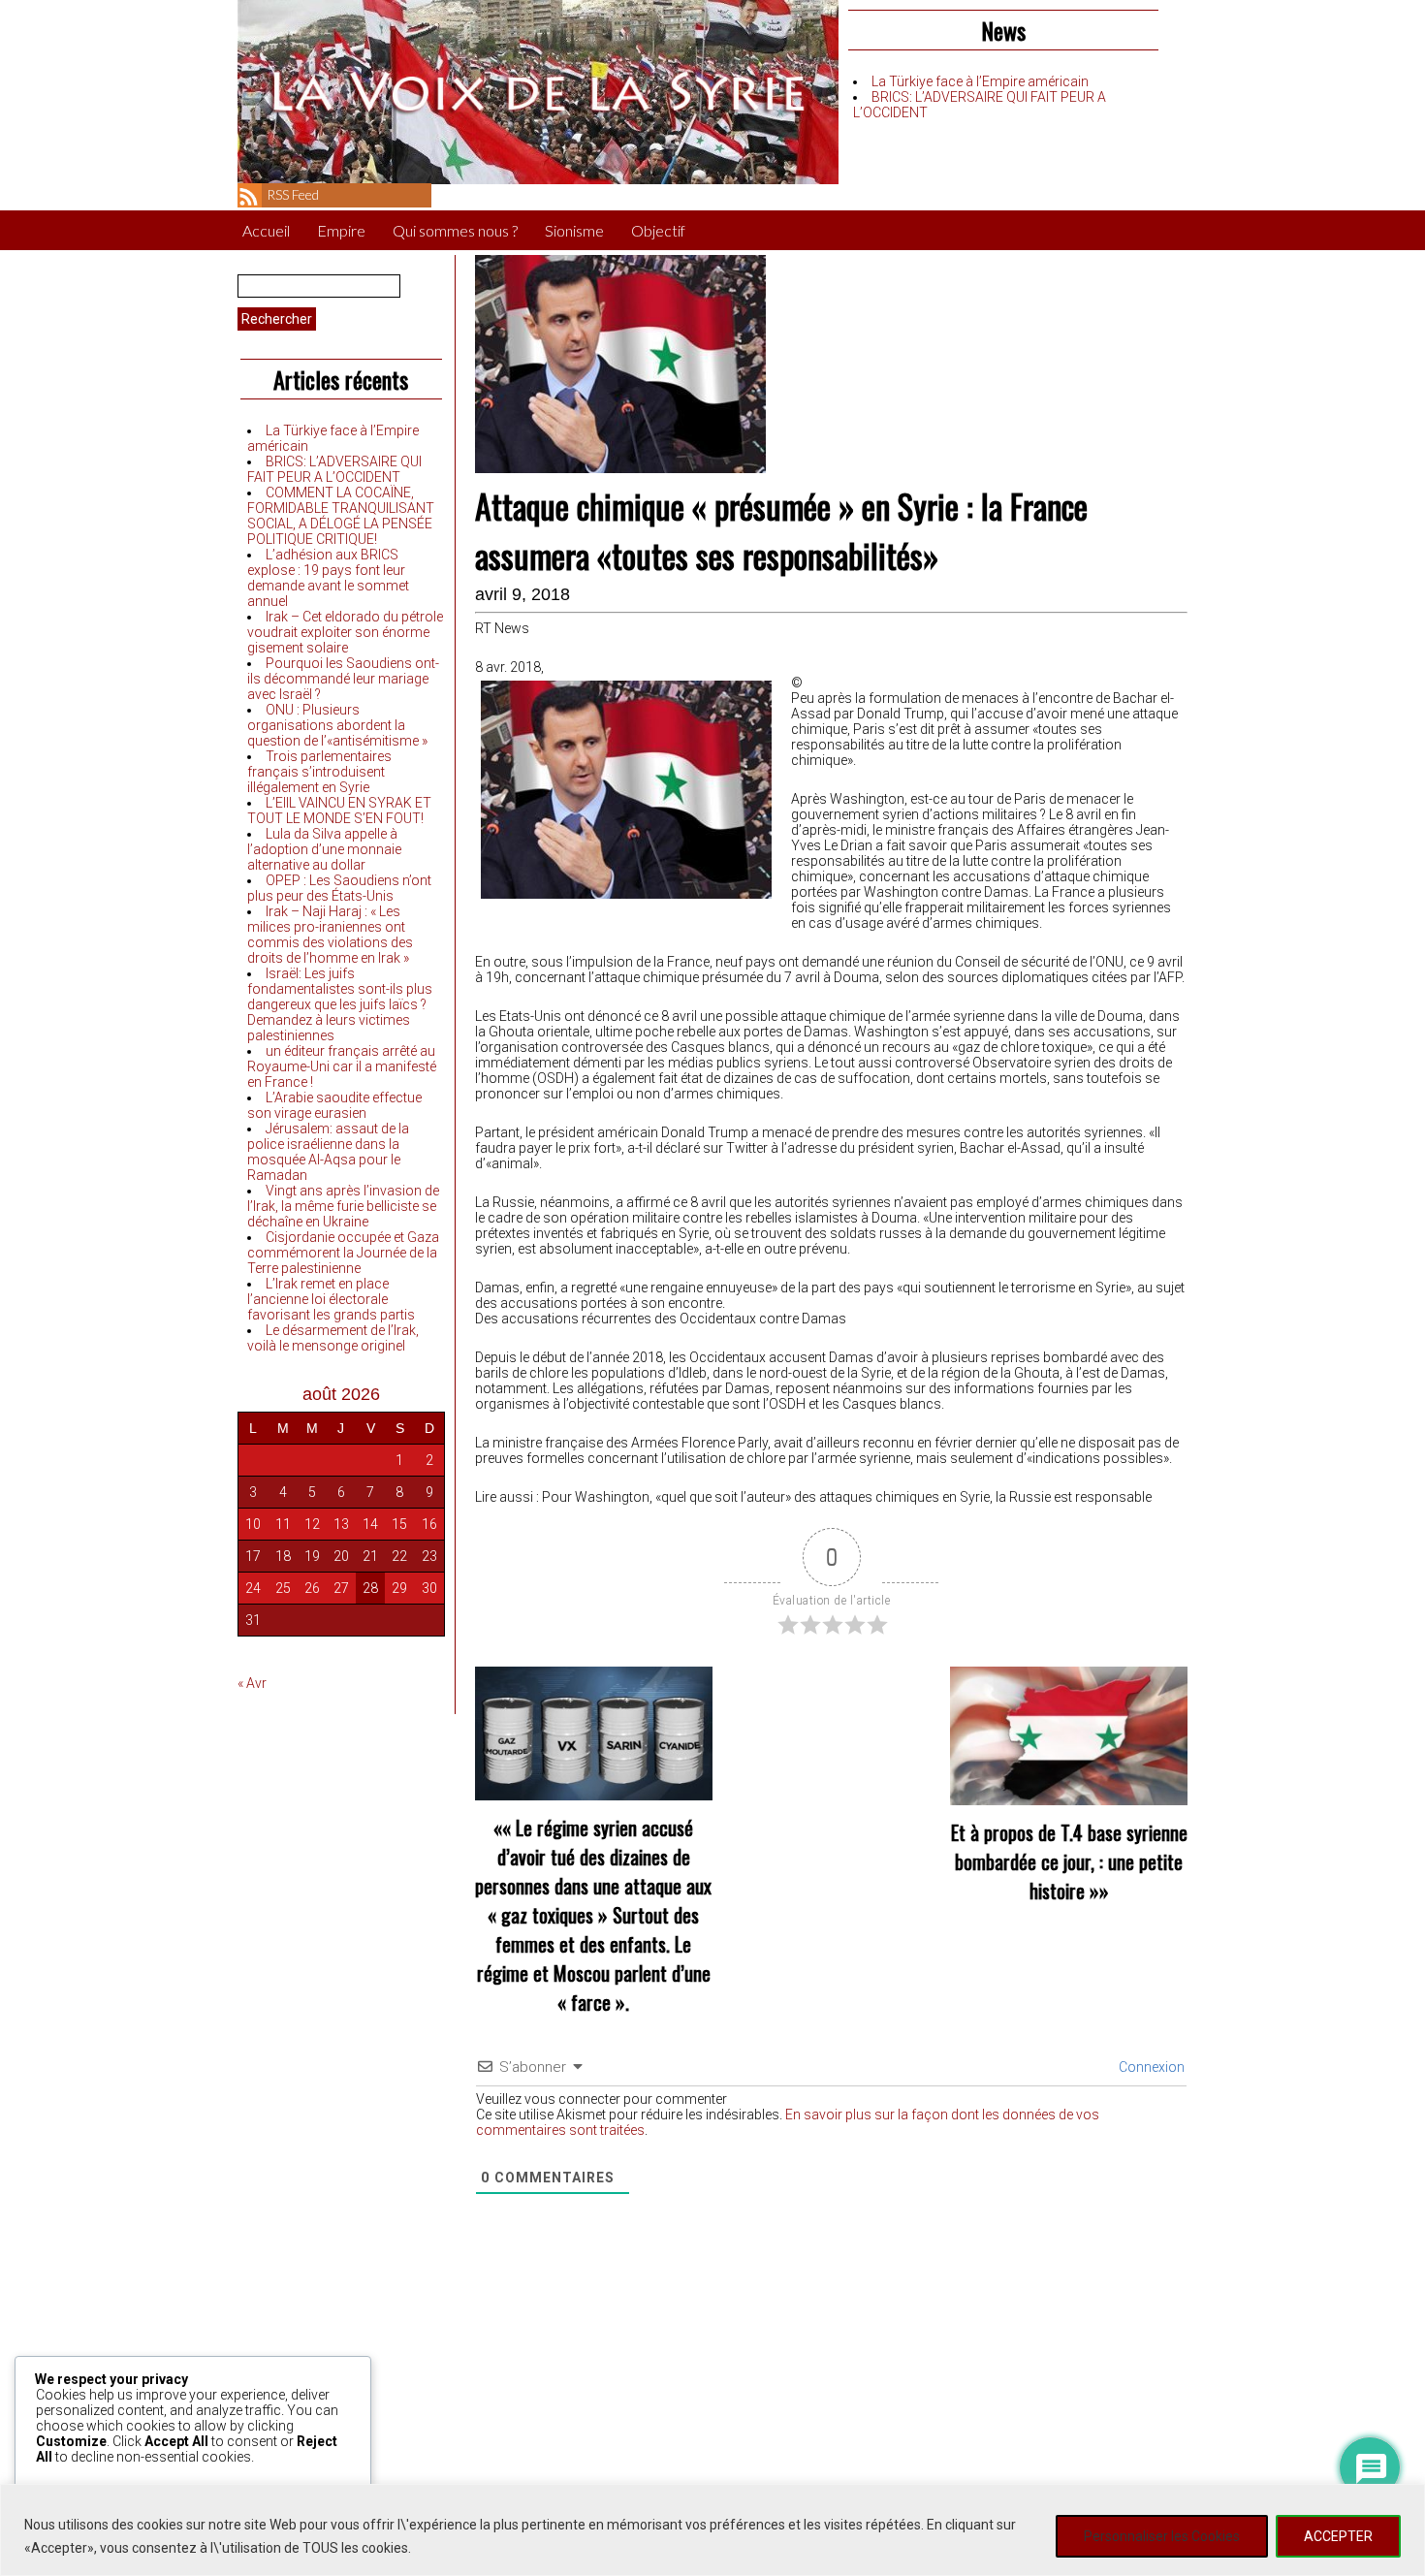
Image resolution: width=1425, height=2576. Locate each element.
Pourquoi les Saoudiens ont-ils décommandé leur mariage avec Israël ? (343, 679)
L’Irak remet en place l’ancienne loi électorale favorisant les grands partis (331, 1299)
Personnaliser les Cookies (1162, 2536)
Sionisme (574, 230)
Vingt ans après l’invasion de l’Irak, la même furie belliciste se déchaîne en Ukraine (343, 1206)
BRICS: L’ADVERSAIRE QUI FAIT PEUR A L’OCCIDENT (334, 469)
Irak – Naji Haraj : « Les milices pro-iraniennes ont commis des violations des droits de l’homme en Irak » (330, 935)
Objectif (658, 230)
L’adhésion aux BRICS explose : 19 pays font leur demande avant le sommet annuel (328, 578)
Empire (341, 230)
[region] (712, 2530)
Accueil (266, 230)
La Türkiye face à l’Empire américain (980, 81)
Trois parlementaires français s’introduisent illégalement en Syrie (319, 772)
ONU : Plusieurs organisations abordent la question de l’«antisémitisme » (337, 725)
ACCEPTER (1338, 2536)
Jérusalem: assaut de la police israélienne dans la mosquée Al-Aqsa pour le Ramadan (328, 1152)
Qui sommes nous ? (455, 230)
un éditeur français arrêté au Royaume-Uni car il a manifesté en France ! (342, 1066)
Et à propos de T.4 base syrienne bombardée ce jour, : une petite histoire (1069, 1861)
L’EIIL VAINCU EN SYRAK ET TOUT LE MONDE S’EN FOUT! (339, 811)
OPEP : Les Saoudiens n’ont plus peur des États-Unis (339, 888)
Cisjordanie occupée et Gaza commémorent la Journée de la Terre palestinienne (343, 1253)
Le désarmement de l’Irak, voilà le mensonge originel (333, 1338)
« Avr (252, 1683)
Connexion (1150, 2067)
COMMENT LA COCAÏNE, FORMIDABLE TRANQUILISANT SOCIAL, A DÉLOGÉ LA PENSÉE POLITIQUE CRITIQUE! (341, 516)
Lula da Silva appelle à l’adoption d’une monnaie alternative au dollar (324, 849)
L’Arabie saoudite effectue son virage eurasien (334, 1105)
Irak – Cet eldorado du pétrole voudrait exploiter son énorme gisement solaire (345, 632)
